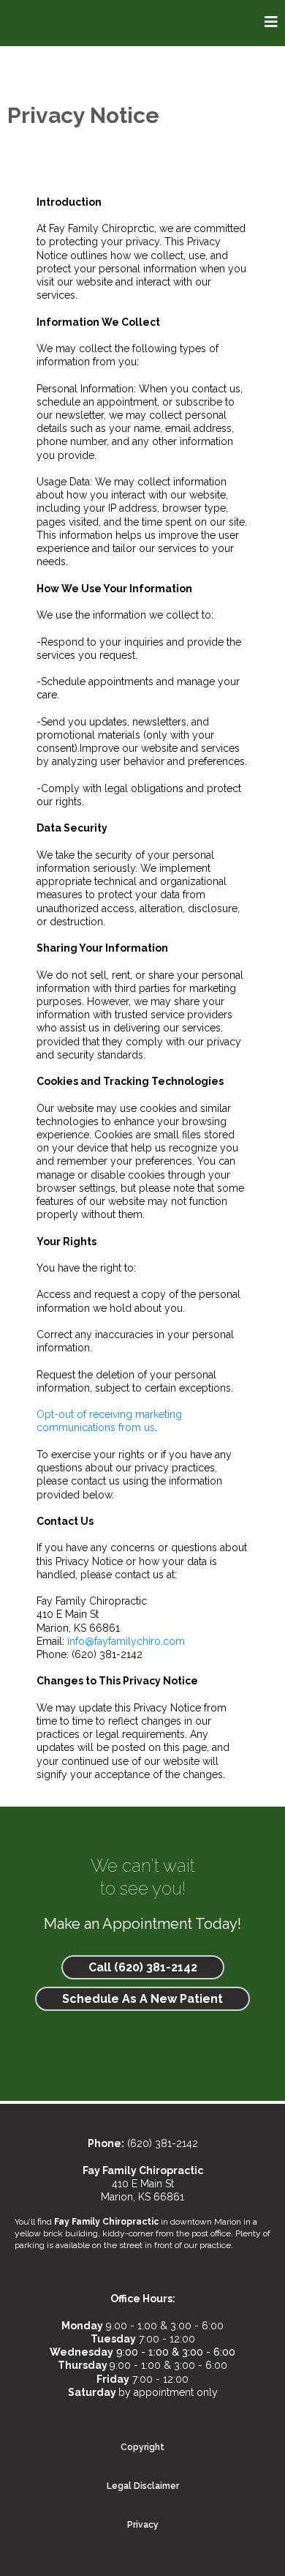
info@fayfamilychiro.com (126, 1641)
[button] (271, 23)
